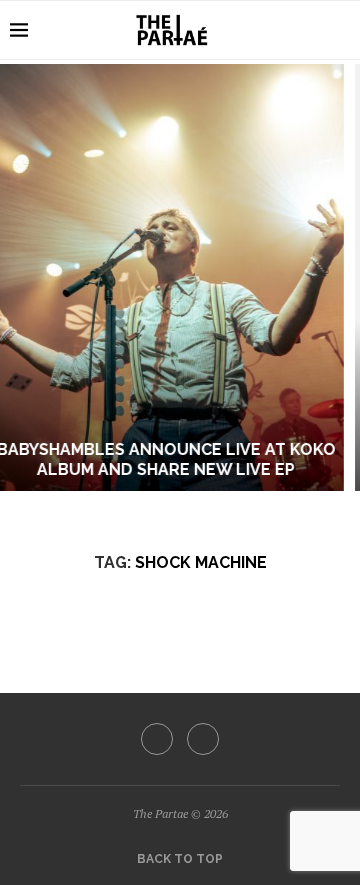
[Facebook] (157, 739)
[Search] (340, 30)
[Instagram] (203, 739)
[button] (27, 277)
